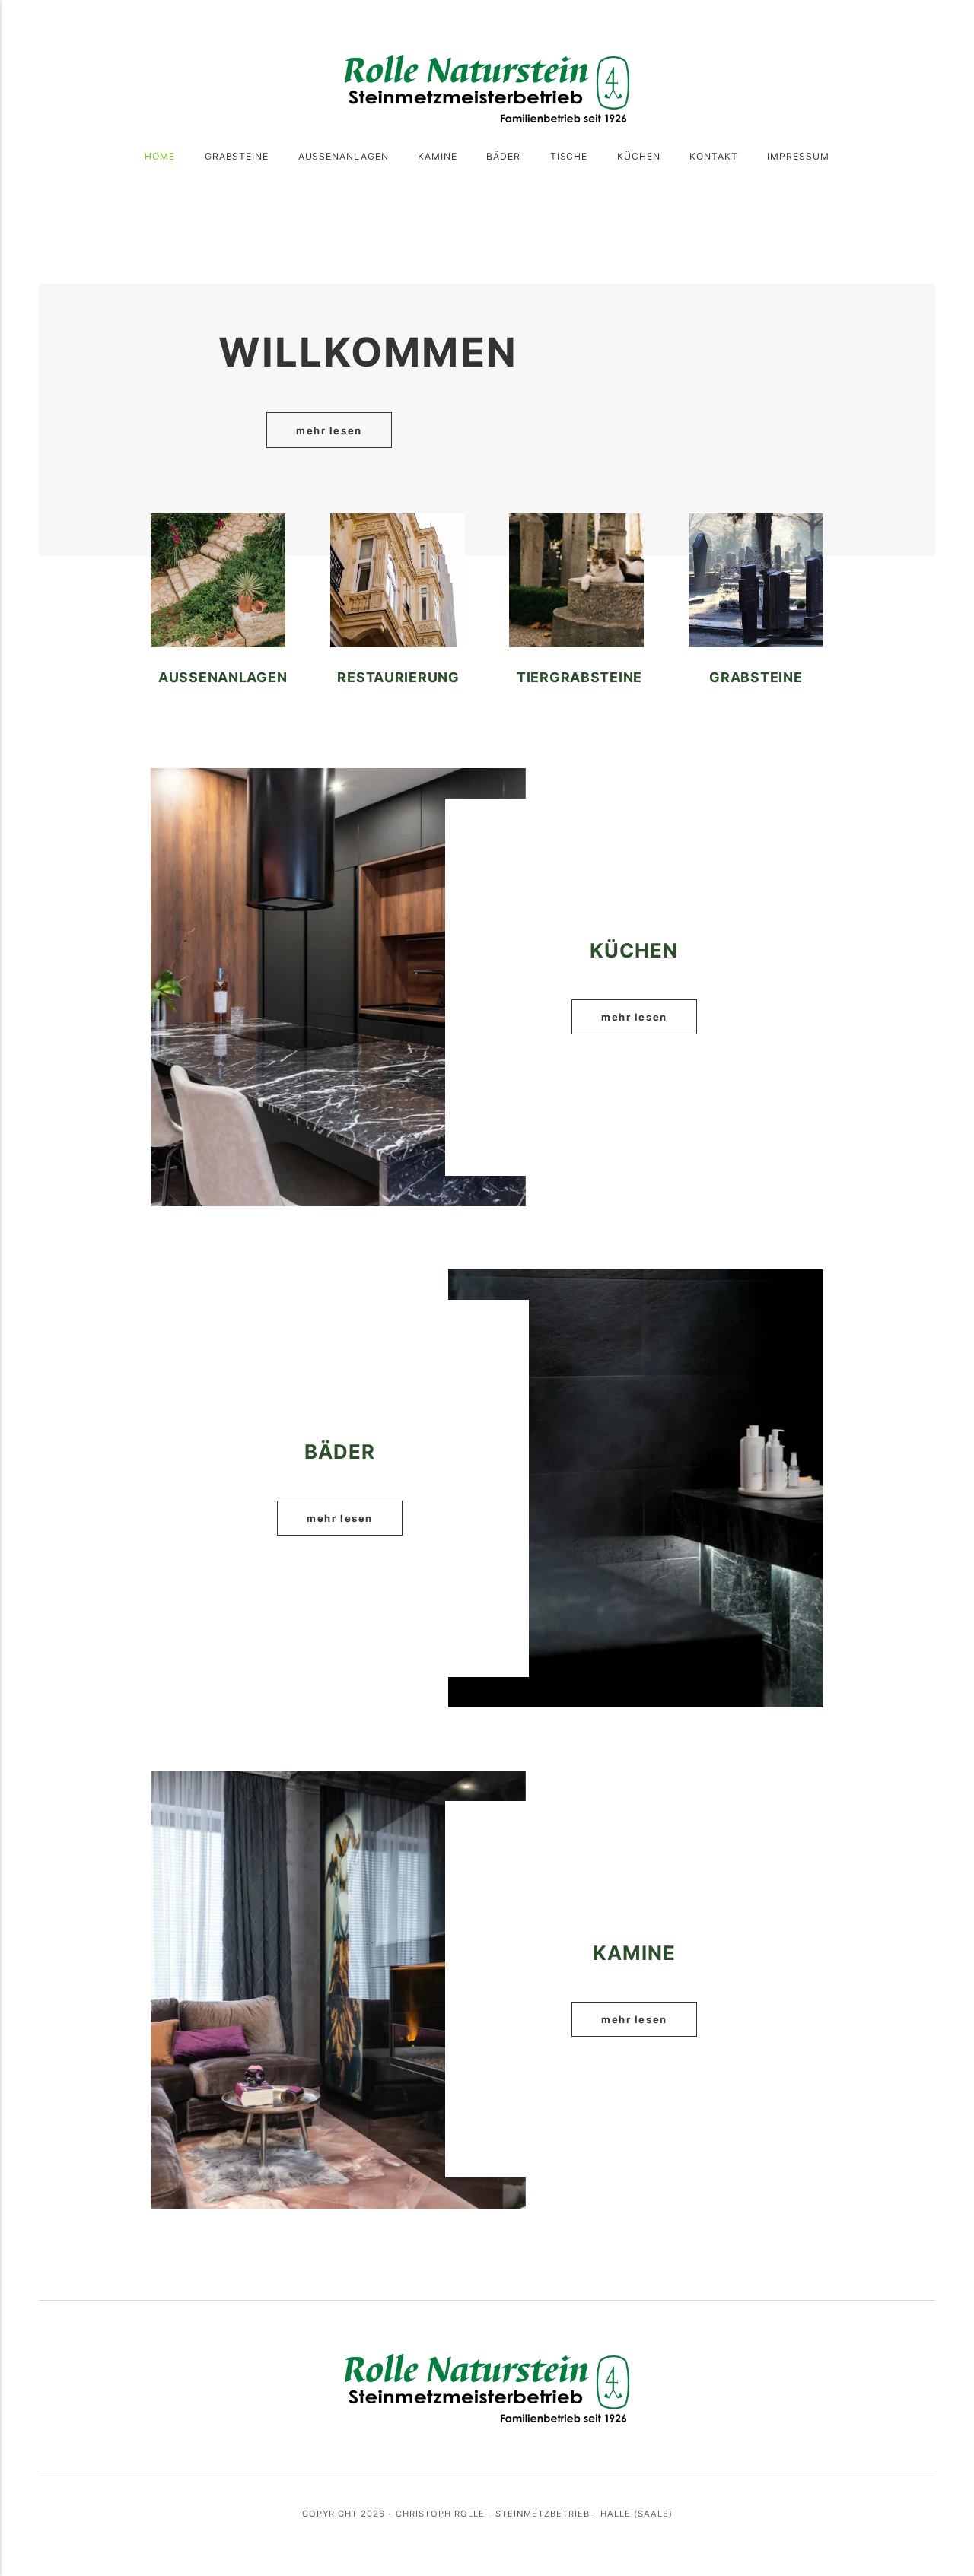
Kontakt (714, 156)
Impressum (798, 156)
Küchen (639, 156)
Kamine (438, 156)
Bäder (503, 156)
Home (160, 156)
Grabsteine (237, 156)
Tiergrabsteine (579, 677)
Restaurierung (398, 677)
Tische (569, 156)
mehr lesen (329, 430)
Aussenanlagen (344, 156)
